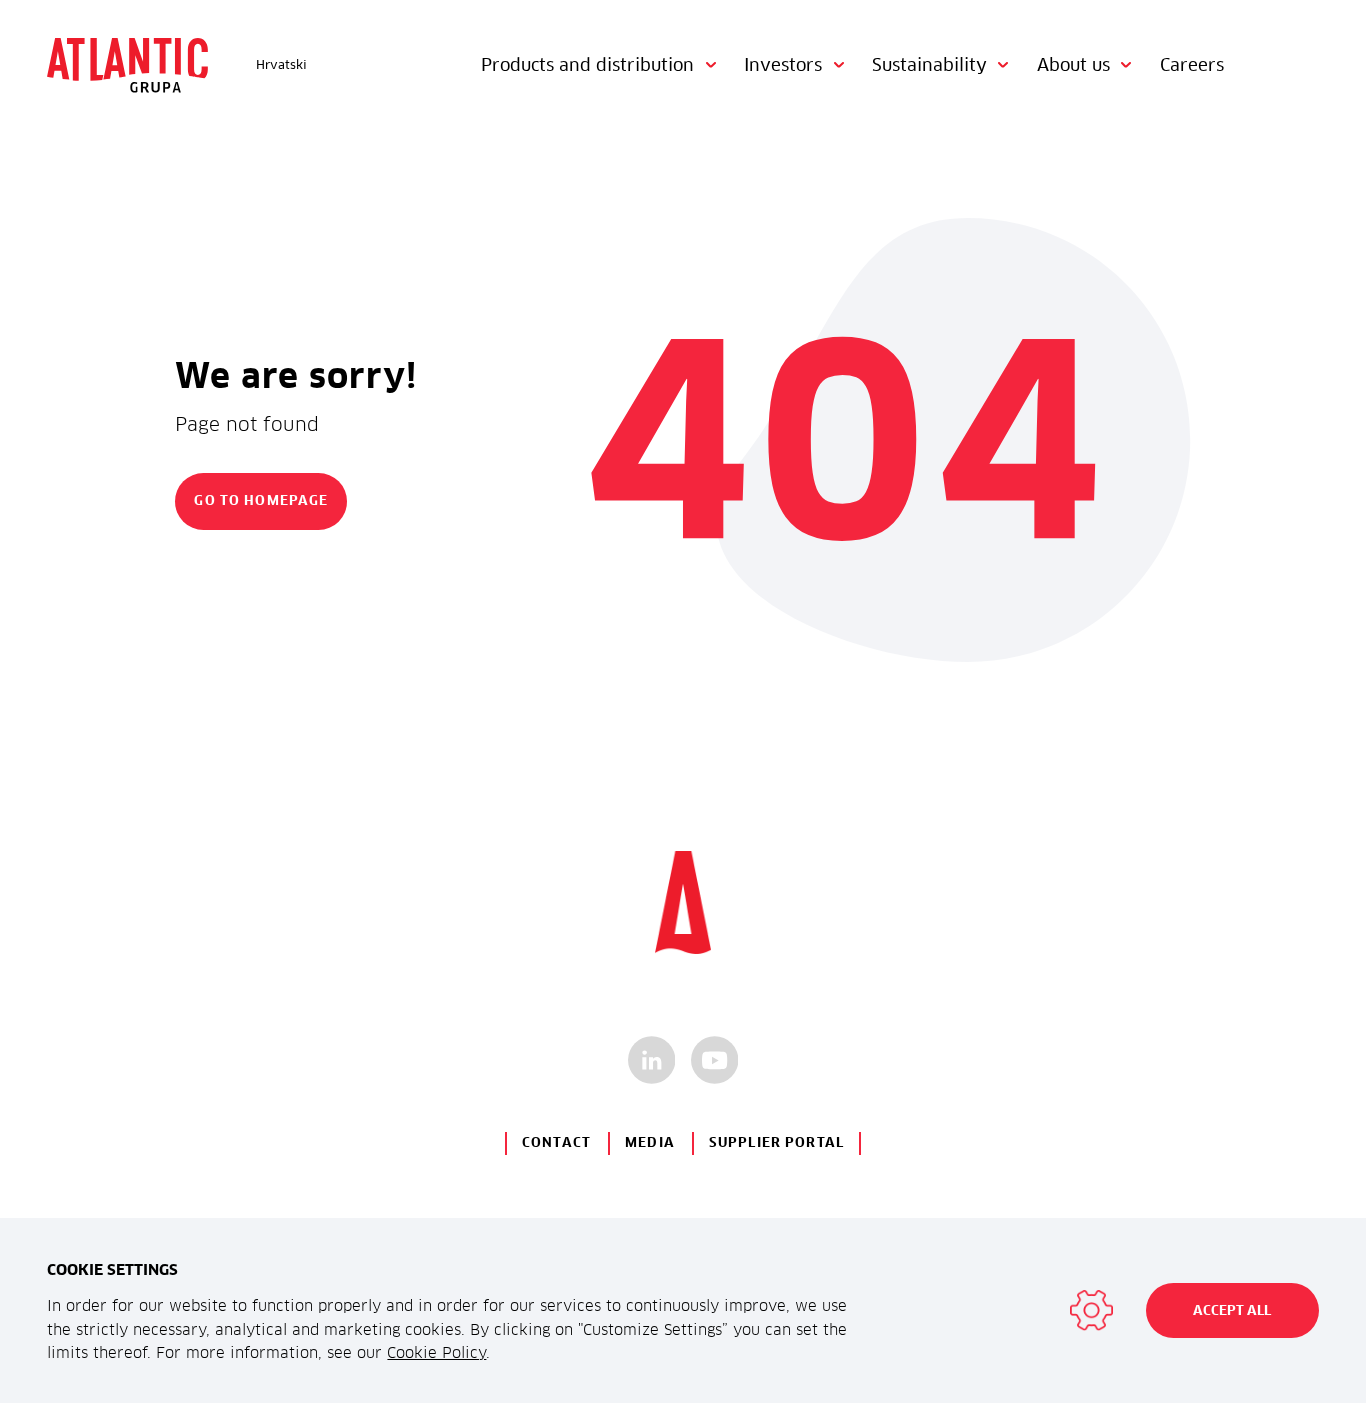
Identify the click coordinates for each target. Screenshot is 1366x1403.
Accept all (1232, 1310)
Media (650, 1142)
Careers (1192, 65)
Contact (556, 1142)
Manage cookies (1091, 1311)
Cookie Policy (436, 1352)
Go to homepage (261, 500)
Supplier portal (776, 1142)
